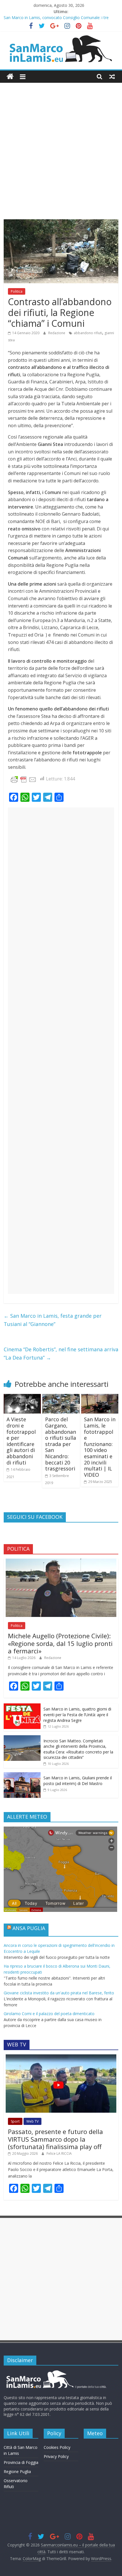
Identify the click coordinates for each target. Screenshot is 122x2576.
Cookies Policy (57, 2447)
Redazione (57, 333)
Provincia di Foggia (21, 2462)
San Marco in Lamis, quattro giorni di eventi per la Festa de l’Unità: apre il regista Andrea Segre (77, 1714)
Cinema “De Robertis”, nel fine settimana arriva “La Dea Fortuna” (61, 1353)
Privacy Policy (56, 2456)
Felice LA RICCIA (59, 2153)
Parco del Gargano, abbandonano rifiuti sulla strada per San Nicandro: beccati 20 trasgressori (61, 1444)
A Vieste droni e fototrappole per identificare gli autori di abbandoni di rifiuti (21, 1441)
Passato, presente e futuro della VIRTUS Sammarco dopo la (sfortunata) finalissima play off (55, 2139)
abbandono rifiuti (88, 333)
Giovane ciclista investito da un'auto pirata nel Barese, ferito (59, 1993)
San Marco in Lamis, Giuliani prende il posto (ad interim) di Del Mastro (78, 1781)
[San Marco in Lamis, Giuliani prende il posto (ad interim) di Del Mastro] (22, 1775)
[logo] (55, 2372)
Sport (15, 2121)
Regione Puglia (17, 2471)
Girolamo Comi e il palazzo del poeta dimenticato (49, 2014)
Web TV (32, 2121)
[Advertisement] (61, 155)
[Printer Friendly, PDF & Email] (24, 779)
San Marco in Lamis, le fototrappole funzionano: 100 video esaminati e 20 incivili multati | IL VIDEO (100, 1447)
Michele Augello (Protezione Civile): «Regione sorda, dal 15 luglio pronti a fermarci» (60, 1643)
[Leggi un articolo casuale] (112, 77)
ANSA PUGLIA (29, 1928)
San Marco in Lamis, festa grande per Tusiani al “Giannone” (53, 1320)
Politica (17, 291)
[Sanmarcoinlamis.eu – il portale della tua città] (10, 77)
